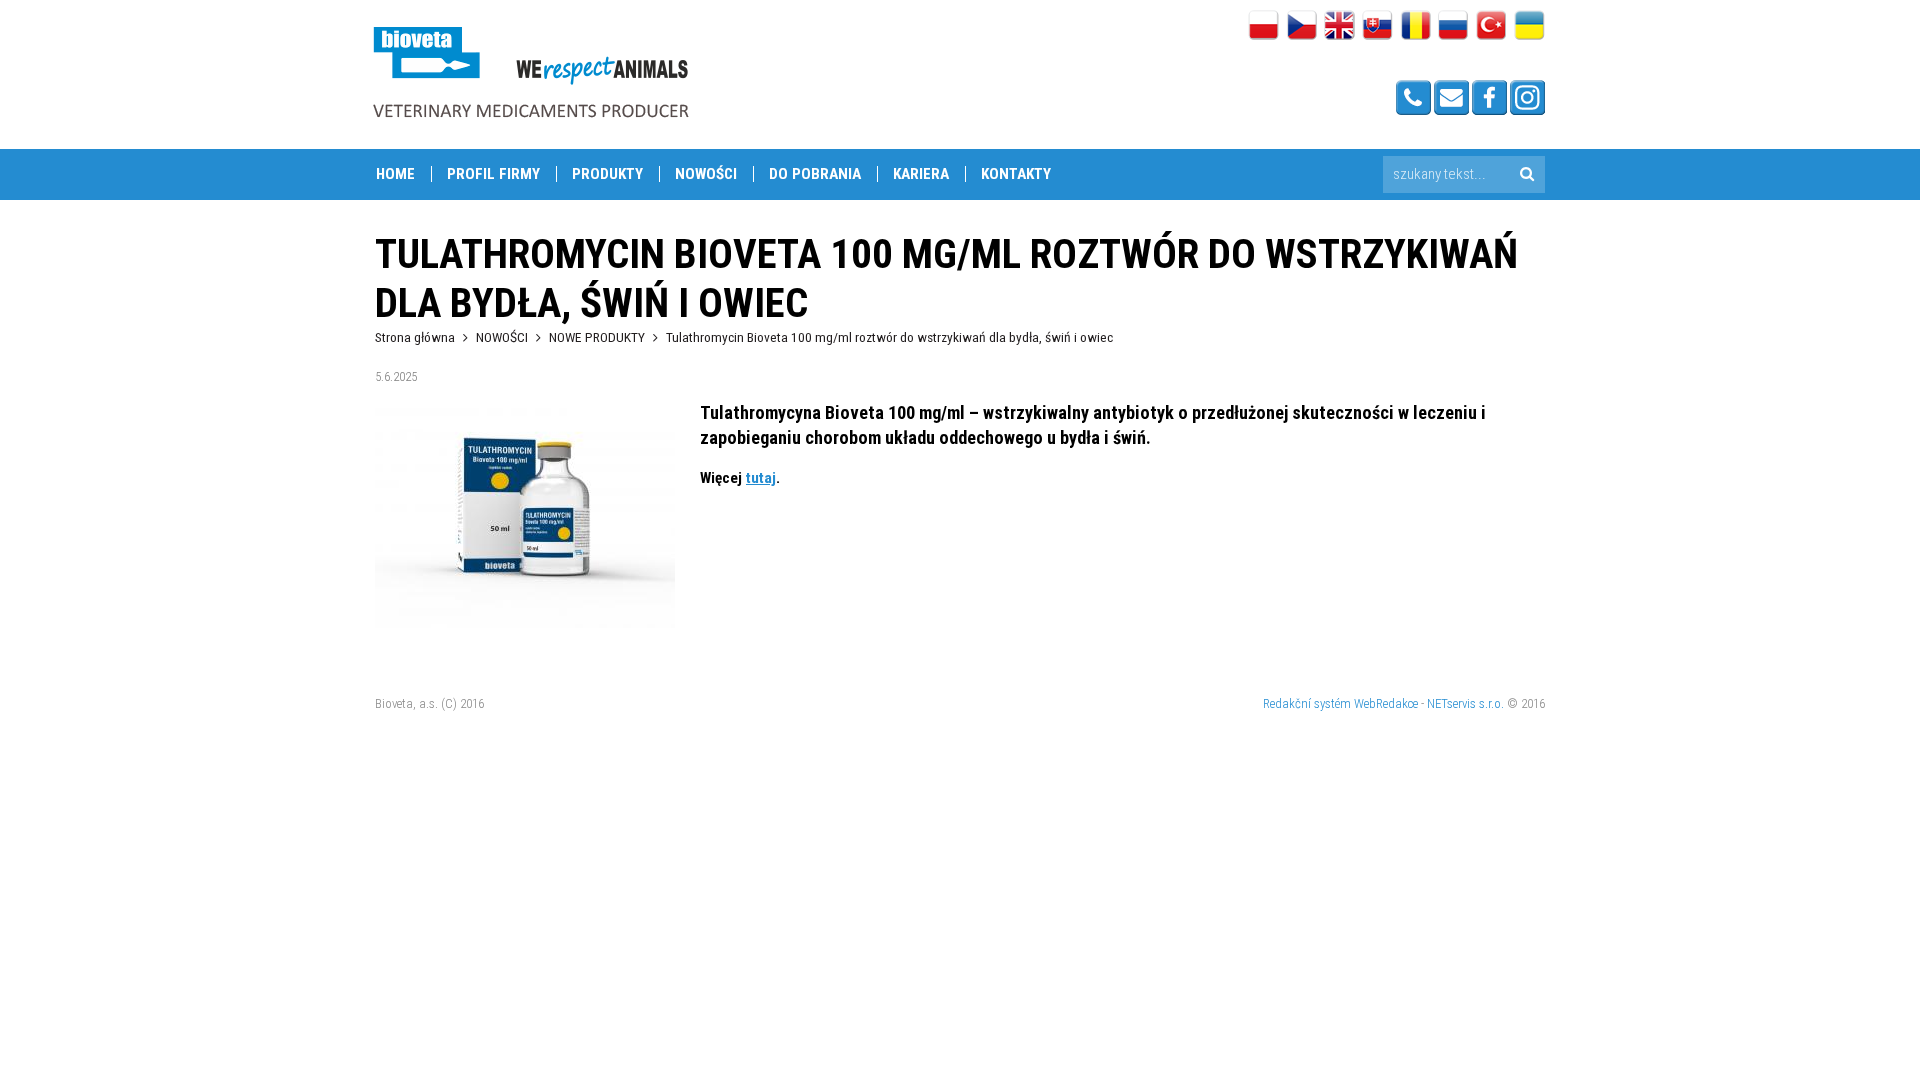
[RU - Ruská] (1453, 27)
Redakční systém (1307, 703)
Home (395, 174)
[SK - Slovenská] (1377, 27)
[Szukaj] (1526, 174)
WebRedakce (1386, 703)
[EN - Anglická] (1339, 27)
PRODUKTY (607, 174)
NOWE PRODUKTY (597, 337)
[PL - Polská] (1263, 27)
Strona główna (415, 337)
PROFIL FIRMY (493, 174)
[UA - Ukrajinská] (1529, 27)
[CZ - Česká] (1301, 27)
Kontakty (1016, 174)
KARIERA (921, 174)
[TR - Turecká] (1491, 27)
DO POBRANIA (815, 174)
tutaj (761, 478)
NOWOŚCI (706, 174)
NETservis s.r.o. (1465, 703)
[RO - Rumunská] (1415, 27)
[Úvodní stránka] (530, 71)
